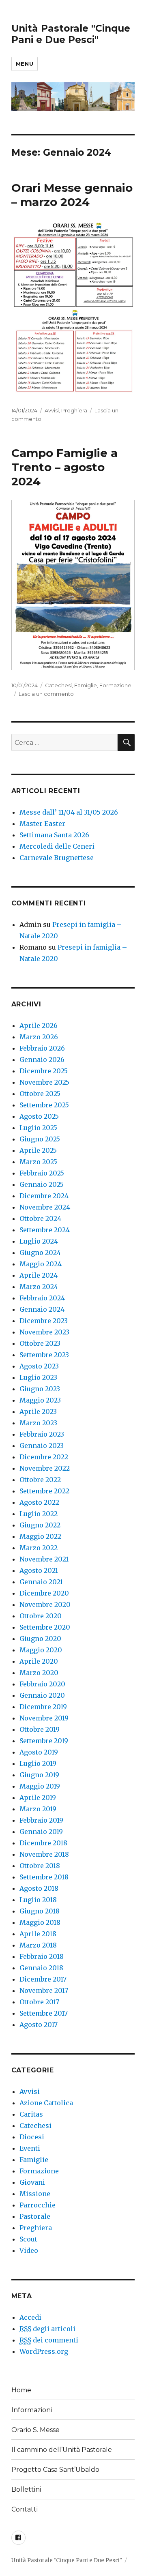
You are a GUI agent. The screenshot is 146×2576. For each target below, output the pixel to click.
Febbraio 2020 (42, 1684)
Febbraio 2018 (42, 1956)
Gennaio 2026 (42, 1060)
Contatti (25, 2509)
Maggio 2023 (40, 1400)
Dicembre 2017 (43, 1979)
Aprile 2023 (38, 1411)
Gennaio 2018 (41, 1968)
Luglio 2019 (38, 1763)
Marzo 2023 (38, 1423)
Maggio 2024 (41, 1264)
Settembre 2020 (45, 1627)
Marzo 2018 (38, 1945)
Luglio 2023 (38, 1377)
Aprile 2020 (39, 1661)
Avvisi (52, 410)
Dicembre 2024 (44, 1196)
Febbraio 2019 (41, 1820)
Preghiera (74, 410)
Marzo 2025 (38, 1162)
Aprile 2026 (39, 1025)
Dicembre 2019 (43, 1707)
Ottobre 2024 (40, 1218)
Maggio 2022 (40, 1536)
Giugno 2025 (40, 1139)
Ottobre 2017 (39, 2002)
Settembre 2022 (44, 1491)
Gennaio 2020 (42, 1695)
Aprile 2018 (38, 1934)
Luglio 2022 (39, 1514)
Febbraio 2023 (42, 1434)
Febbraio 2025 (42, 1173)
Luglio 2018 (38, 1900)
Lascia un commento (46, 694)
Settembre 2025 (44, 1105)
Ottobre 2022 (40, 1480)
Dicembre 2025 (44, 1071)
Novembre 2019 (44, 1718)
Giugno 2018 (40, 1911)
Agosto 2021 (39, 1570)
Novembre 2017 (44, 1990)
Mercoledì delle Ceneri (57, 846)
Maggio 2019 (40, 1786)
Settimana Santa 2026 (54, 835)
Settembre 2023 (44, 1355)
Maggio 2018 (40, 1922)
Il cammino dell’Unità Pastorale (62, 2450)
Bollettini (26, 2489)
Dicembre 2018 (43, 1843)
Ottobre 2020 (41, 1616)
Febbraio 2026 (42, 1048)
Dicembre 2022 (44, 1457)
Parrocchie (38, 2205)
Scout (28, 2239)
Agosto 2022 (39, 1502)
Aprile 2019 (38, 1797)
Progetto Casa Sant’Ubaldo (55, 2470)
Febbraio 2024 (42, 1298)
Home (21, 2390)
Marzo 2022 (39, 1548)
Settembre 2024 (45, 1230)
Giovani (32, 2182)
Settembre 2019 (44, 1741)
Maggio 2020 (41, 1650)
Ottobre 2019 (40, 1729)
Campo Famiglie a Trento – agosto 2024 (64, 467)
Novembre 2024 (45, 1207)
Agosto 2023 (39, 1366)
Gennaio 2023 (42, 1446)
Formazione (115, 685)
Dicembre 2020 (44, 1593)
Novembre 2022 (45, 1468)
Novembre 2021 (44, 1559)
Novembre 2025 (44, 1082)
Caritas (31, 2114)
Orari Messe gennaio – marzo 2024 (72, 195)
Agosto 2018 (39, 1888)
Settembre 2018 (44, 1877)
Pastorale (35, 2216)
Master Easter (42, 824)
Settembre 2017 (44, 2013)
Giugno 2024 (40, 1253)
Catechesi (58, 685)
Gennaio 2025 (42, 1184)
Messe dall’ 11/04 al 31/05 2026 (69, 812)
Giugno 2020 (40, 1639)
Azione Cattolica (46, 2103)
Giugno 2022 (40, 1525)
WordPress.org (44, 2351)
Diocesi (32, 2137)
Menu (25, 64)
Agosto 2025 (39, 1116)
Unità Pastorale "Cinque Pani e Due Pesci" (71, 34)
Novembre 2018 (44, 1854)
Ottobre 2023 (40, 1343)
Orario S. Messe (35, 2430)
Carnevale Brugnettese (57, 858)
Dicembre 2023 (44, 1321)
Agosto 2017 (39, 2025)
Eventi (30, 2148)
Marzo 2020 (39, 1673)
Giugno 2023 (40, 1389)
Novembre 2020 (45, 1604)
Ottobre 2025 (40, 1094)
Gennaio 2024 (42, 1309)
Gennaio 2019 (41, 1832)
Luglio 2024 (39, 1241)
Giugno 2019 (39, 1775)
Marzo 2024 (39, 1287)
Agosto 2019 (39, 1752)
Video (29, 2250)
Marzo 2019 (38, 1809)
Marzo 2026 (39, 1037)
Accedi (30, 2317)
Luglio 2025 (38, 1128)
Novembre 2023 (44, 1332)
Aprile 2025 (38, 1150)
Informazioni (32, 2410)
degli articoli (47, 2329)
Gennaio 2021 (41, 1582)
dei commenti (49, 2340)
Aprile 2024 (39, 1275)
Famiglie (86, 685)
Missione (35, 2194)
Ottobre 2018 (40, 1866)
